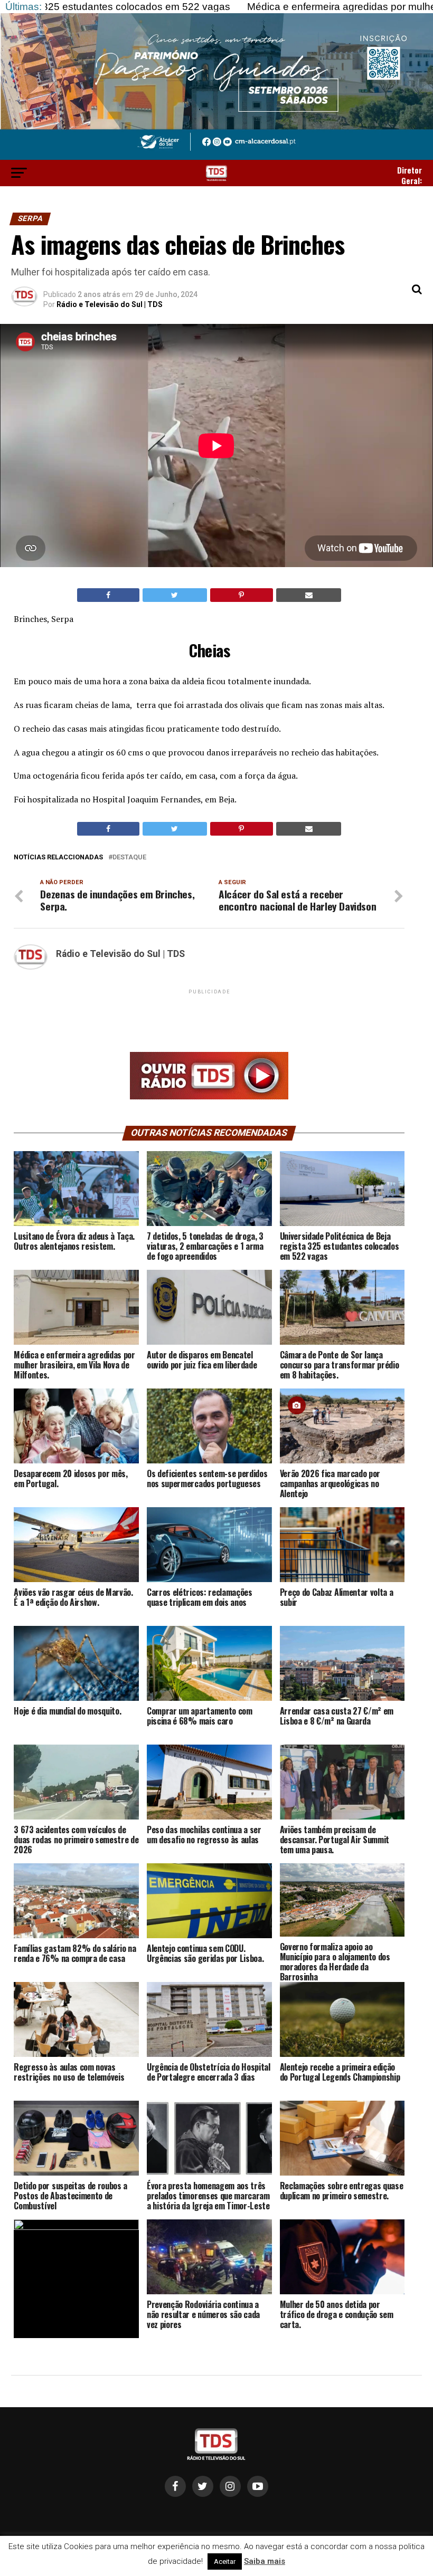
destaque (129, 858)
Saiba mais (265, 2561)
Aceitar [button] (225, 2561)
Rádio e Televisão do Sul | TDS (110, 304)
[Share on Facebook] (108, 595)
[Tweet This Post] (175, 595)
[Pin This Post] (242, 595)
